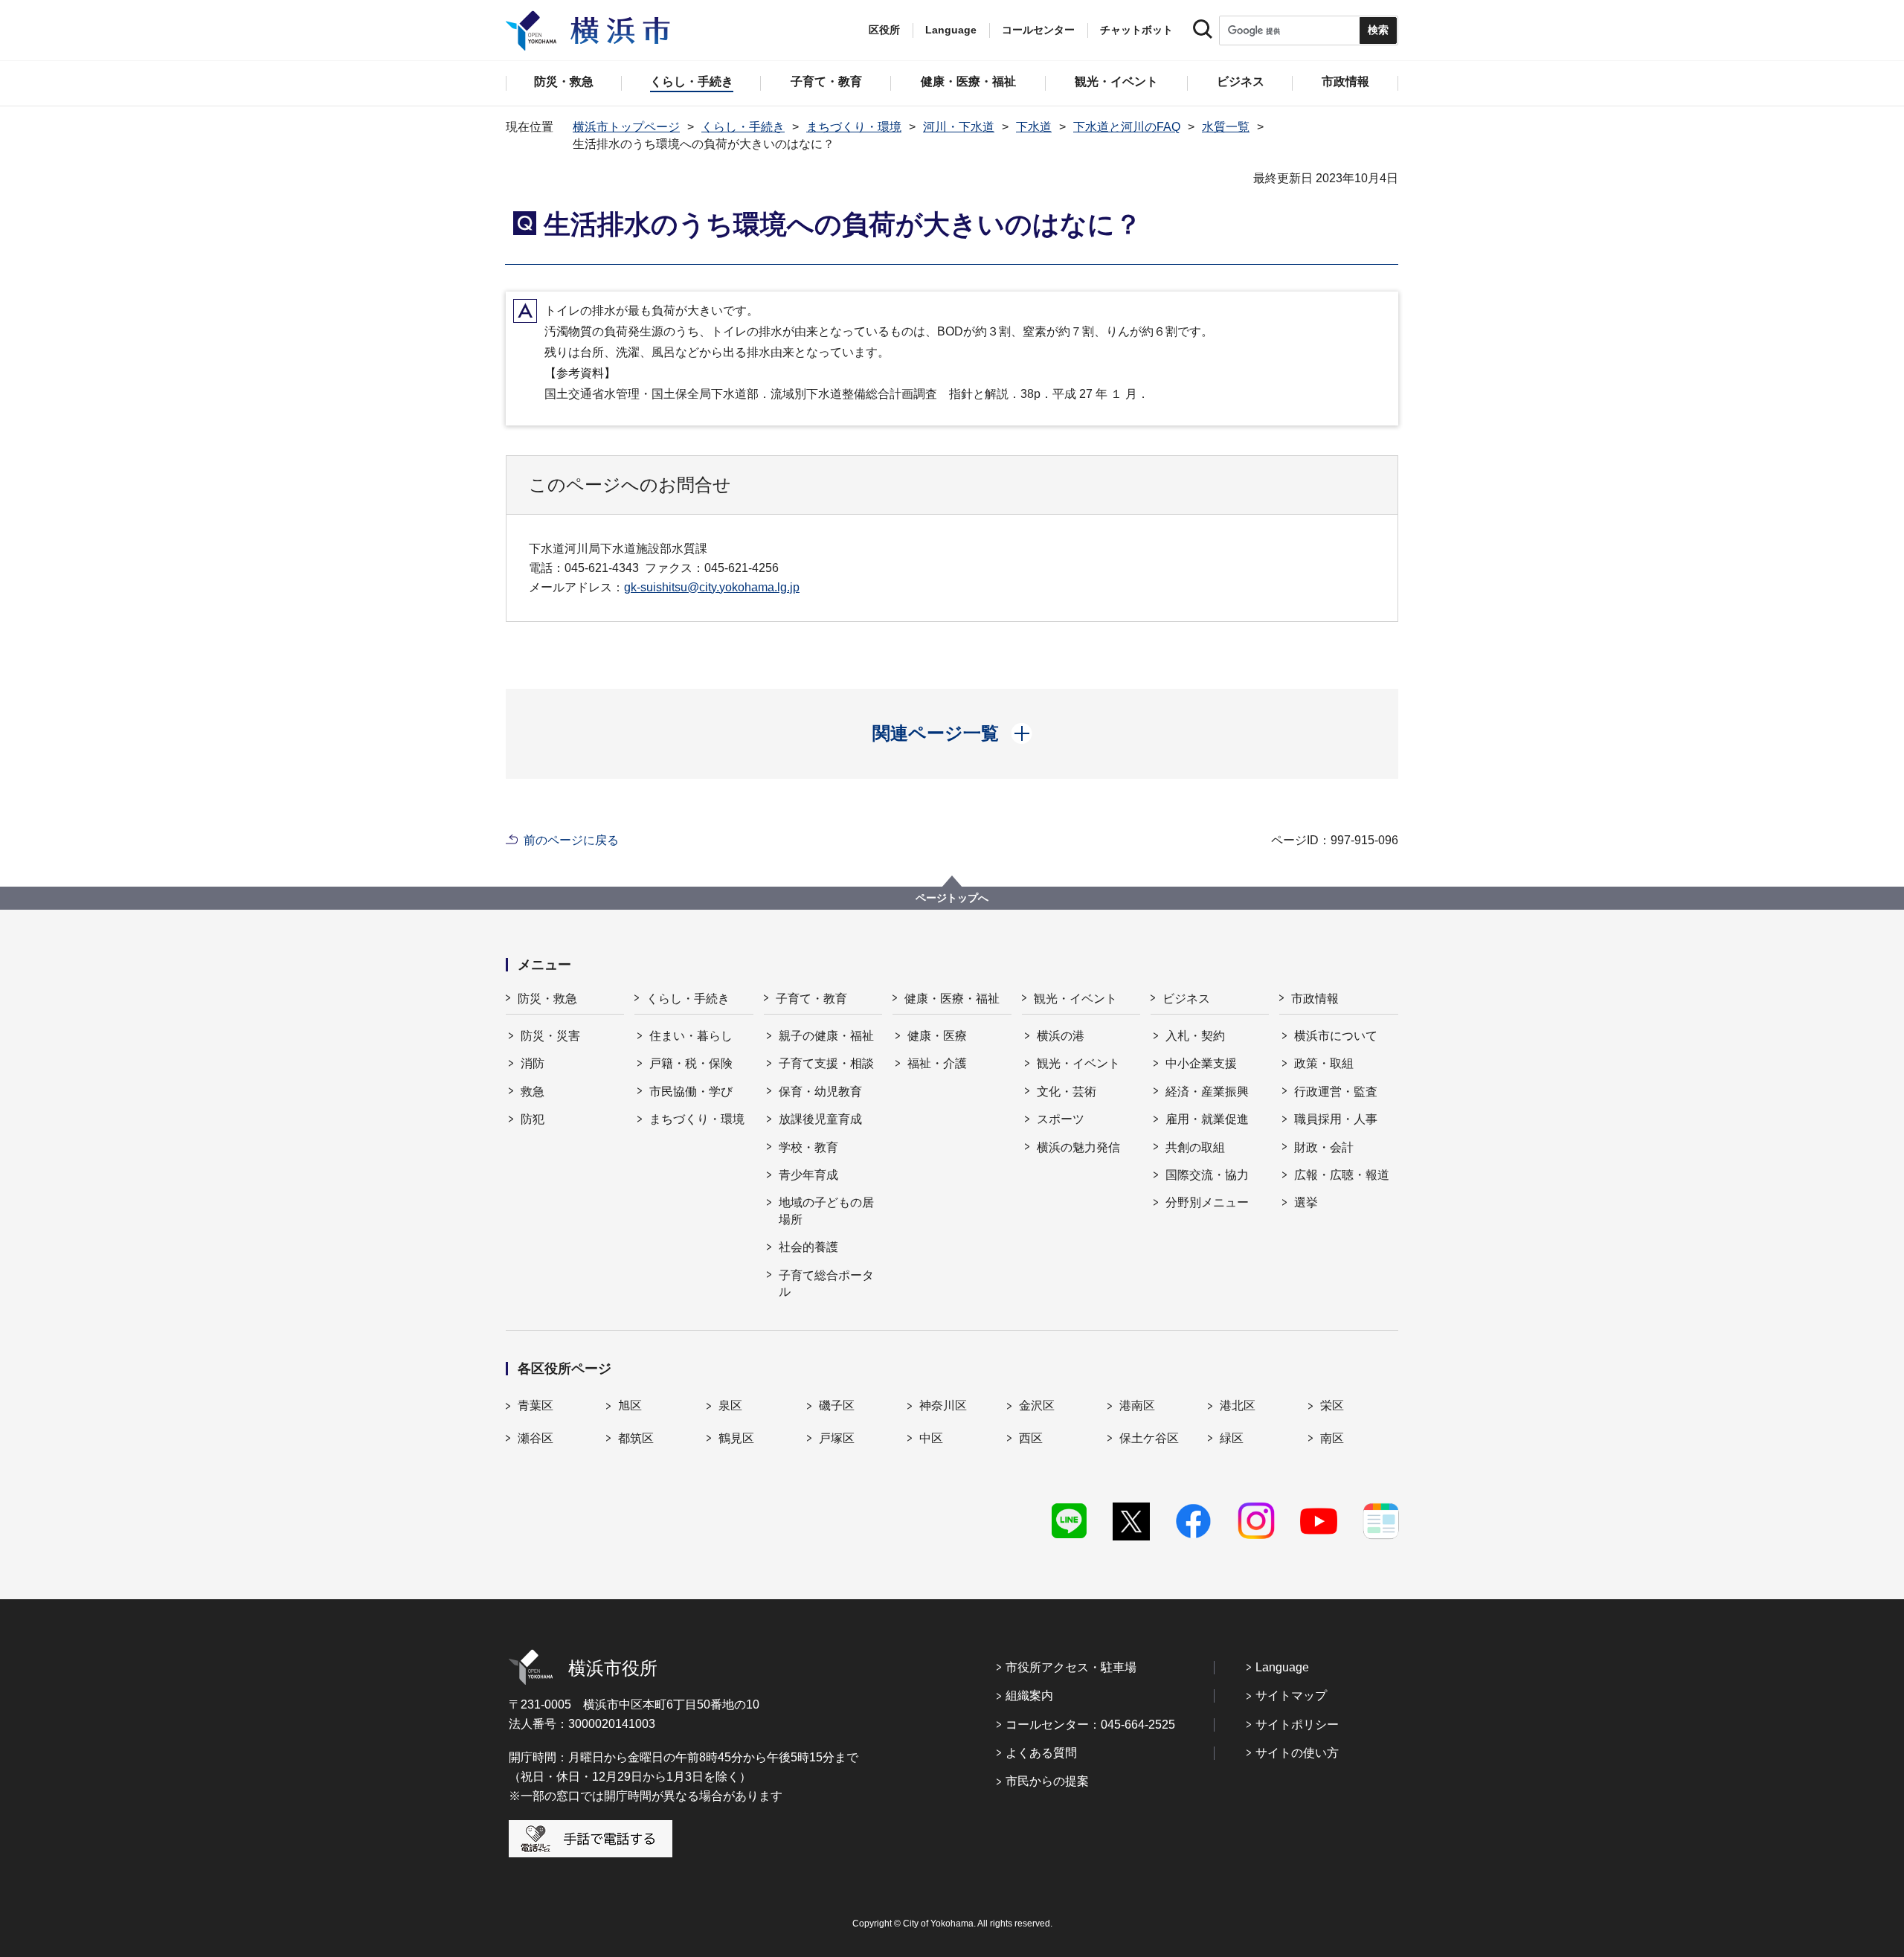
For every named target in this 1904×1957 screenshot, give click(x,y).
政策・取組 (1324, 1063)
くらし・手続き (743, 127)
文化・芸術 (1067, 1092)
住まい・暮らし (691, 1036)
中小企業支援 (1201, 1063)
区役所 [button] (884, 30)
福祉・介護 (937, 1063)
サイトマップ (1291, 1696)
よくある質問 (1041, 1753)
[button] (952, 733)
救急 (533, 1092)
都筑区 (636, 1438)
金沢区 (1037, 1405)
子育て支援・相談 (826, 1063)
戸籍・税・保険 (691, 1063)
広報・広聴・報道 (1342, 1175)
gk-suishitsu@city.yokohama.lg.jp (712, 587)
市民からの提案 (1047, 1781)
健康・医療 (937, 1036)
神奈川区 (943, 1405)
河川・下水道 (959, 127)
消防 (533, 1063)
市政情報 (1315, 999)
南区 (1332, 1438)
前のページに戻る (571, 840)
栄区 (1332, 1405)
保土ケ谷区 (1149, 1438)
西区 (1031, 1438)
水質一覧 (1226, 127)
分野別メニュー (1207, 1202)
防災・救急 (547, 999)
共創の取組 (1195, 1147)
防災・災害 (550, 1036)
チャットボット (1136, 30)
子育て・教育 (811, 999)
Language (1282, 1667)
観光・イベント (1075, 999)
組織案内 (1029, 1696)
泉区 (730, 1405)
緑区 (1232, 1438)
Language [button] (951, 30)
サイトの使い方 (1297, 1753)
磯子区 (837, 1405)
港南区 (1137, 1405)
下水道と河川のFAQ (1127, 127)
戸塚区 (837, 1438)
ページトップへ (952, 898)
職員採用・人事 (1336, 1119)
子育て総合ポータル (826, 1283)
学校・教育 (808, 1147)
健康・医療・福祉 (952, 999)
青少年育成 (808, 1175)
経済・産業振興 (1207, 1092)
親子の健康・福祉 (826, 1036)
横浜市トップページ (626, 127)
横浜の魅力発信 (1078, 1147)
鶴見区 (736, 1438)
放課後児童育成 (820, 1119)
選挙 (1306, 1202)
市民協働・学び (691, 1092)
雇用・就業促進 (1207, 1119)
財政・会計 (1324, 1147)
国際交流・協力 (1207, 1175)
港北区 (1238, 1405)
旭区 (630, 1405)
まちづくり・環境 (854, 127)
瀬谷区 (535, 1438)
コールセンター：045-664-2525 (1090, 1725)
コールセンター (1038, 30)
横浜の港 (1061, 1036)
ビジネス (1186, 999)
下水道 (1034, 127)
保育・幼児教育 (820, 1092)
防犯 (533, 1119)
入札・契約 (1195, 1036)
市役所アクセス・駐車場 (1071, 1667)
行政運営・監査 (1336, 1092)
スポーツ (1061, 1119)
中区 (931, 1438)
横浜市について (1336, 1036)
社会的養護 (808, 1247)
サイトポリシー (1297, 1725)
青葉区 (535, 1405)
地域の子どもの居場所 (826, 1211)
